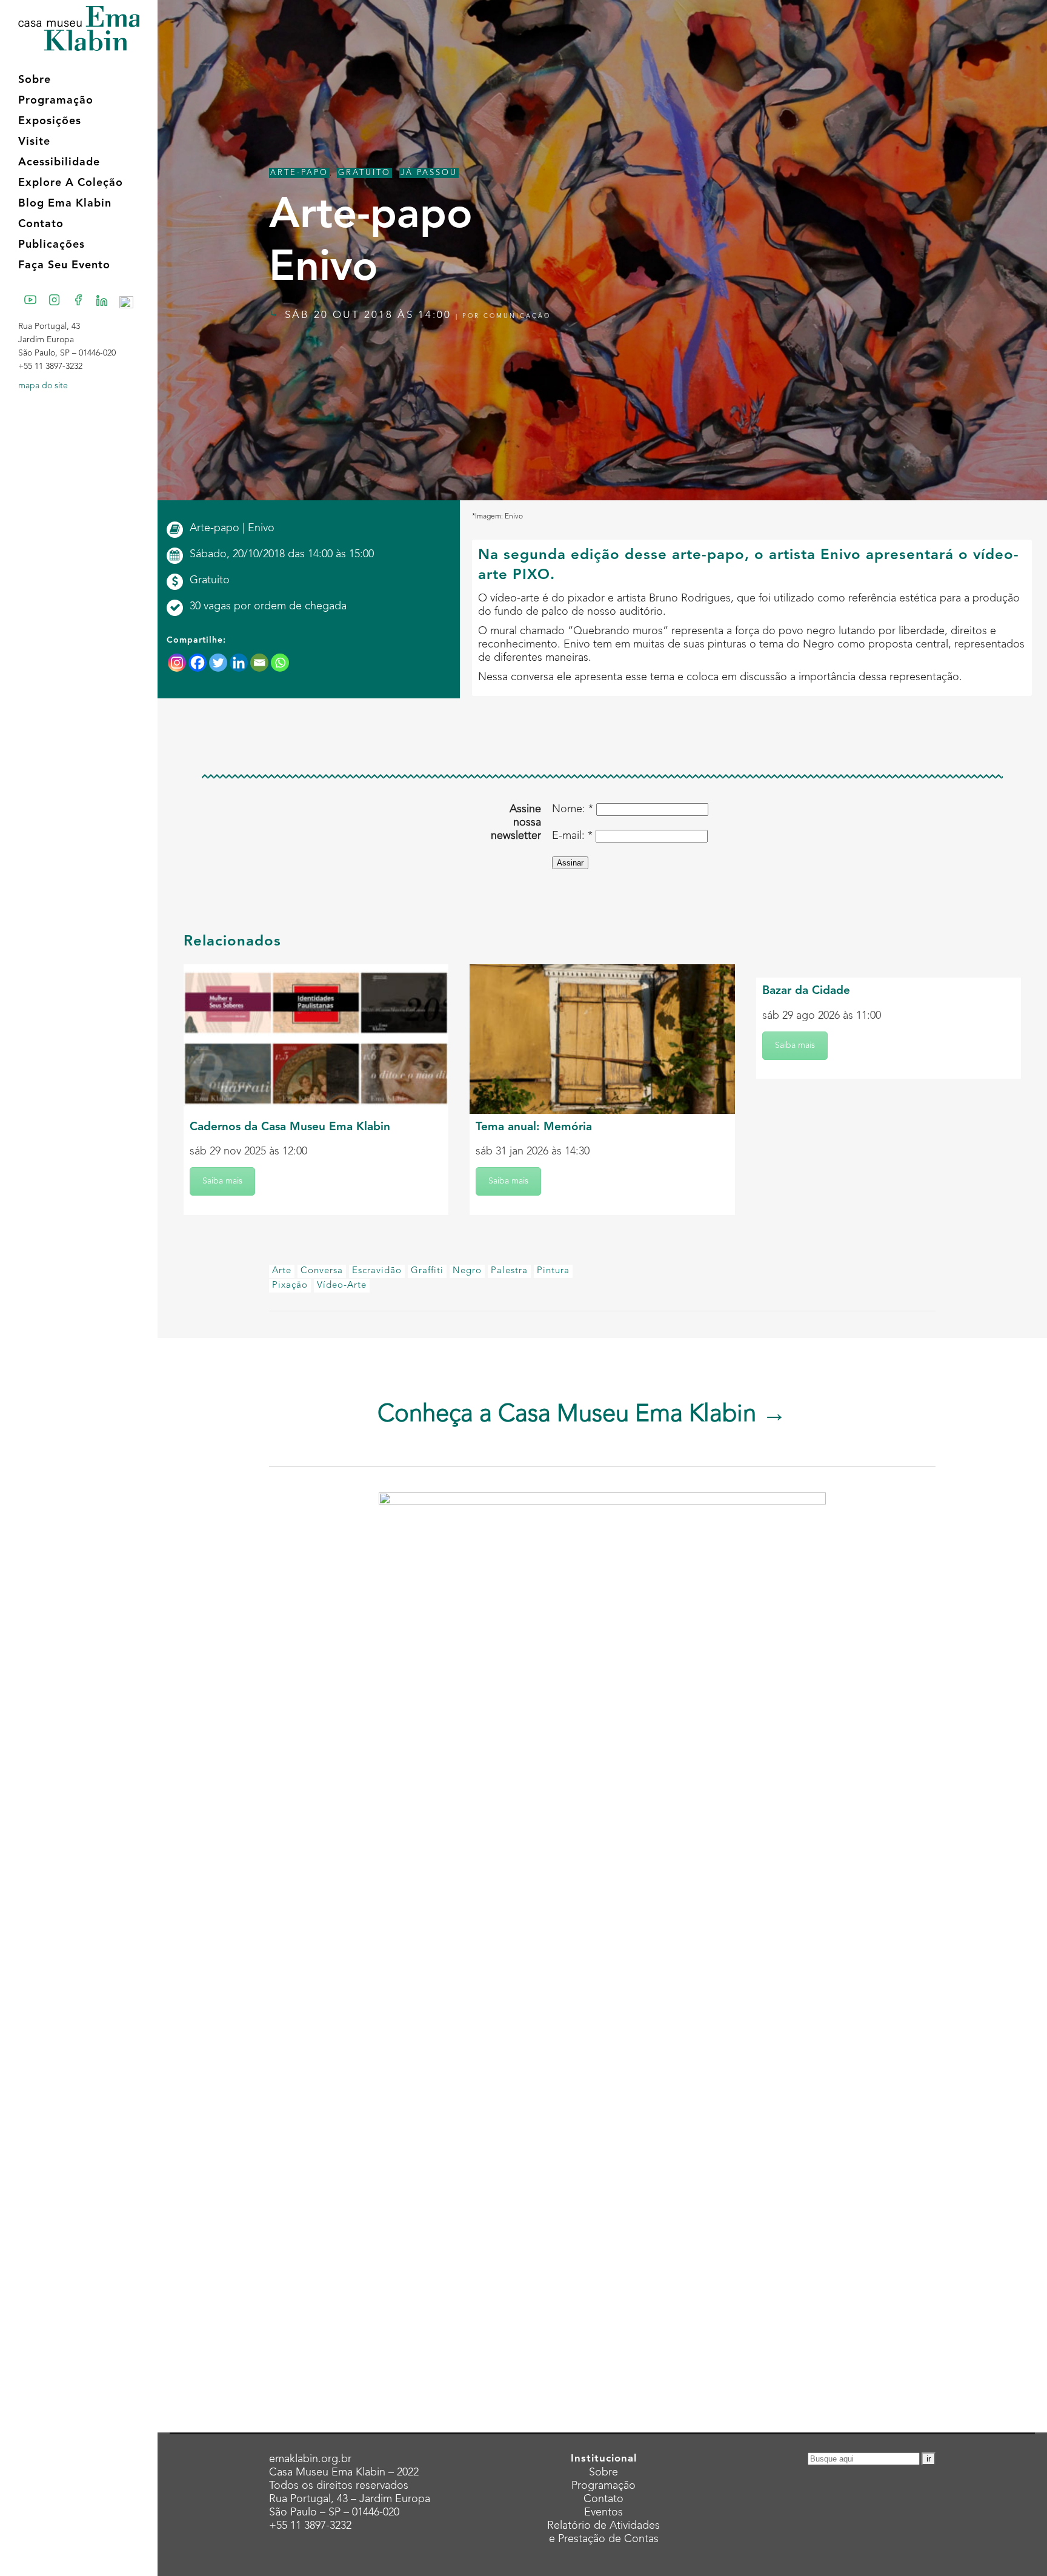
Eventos (603, 2512)
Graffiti (427, 1271)
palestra (509, 1271)
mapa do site (43, 386)
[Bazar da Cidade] (889, 971)
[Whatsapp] (280, 663)
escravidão (377, 1271)
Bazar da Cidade (806, 991)
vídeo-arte (342, 1286)
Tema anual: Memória (534, 1127)
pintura (553, 1271)
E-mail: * (572, 836)
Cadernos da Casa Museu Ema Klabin (290, 1127)
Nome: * (573, 809)
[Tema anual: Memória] (602, 1039)
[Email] (259, 663)
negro (467, 1271)
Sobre (603, 2472)
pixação (290, 1286)
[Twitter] (218, 663)
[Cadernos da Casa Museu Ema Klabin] (316, 1039)
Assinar (570, 863)
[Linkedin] (239, 663)
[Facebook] (198, 663)
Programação (603, 2486)
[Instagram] (177, 663)
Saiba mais (222, 1181)
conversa (322, 1271)
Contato (603, 2499)
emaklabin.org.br (310, 2459)
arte (282, 1271)
